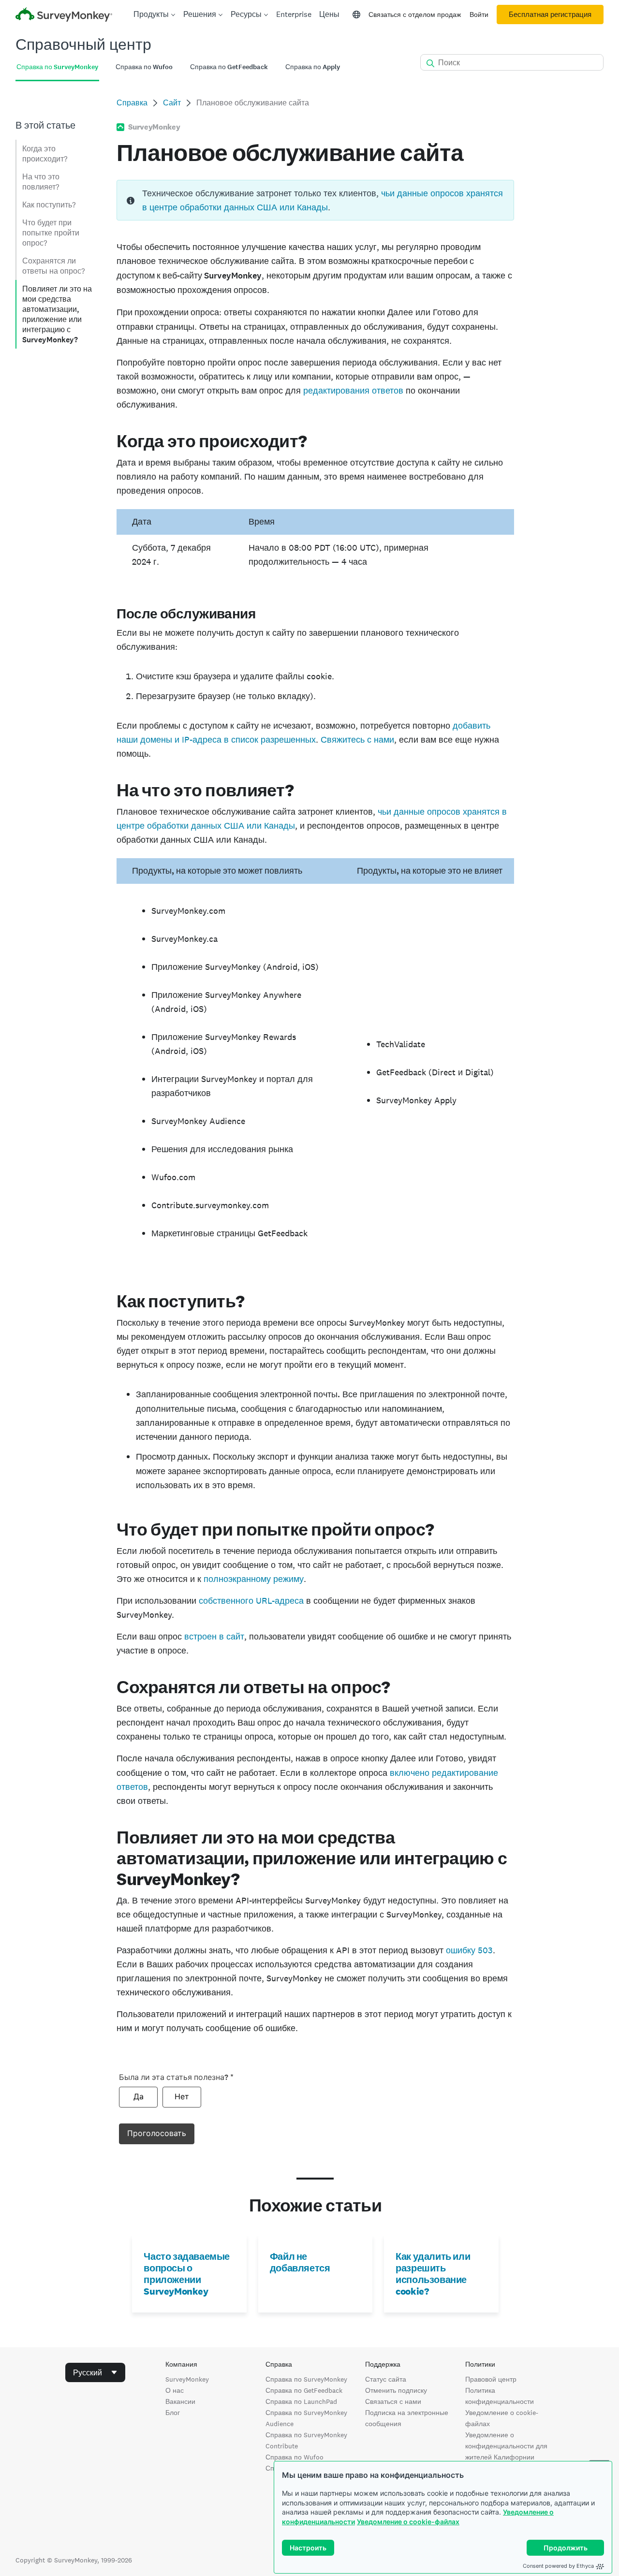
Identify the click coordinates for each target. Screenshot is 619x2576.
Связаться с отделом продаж (415, 15)
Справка (132, 103)
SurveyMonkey (187, 2379)
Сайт (172, 103)
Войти (479, 15)
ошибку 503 (469, 1950)
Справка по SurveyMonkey (306, 2379)
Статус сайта (386, 2379)
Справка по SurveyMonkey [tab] (57, 67)
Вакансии (180, 2401)
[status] (315, 200)
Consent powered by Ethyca (558, 2566)
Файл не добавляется (300, 2262)
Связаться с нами (393, 2401)
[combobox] (95, 2372)
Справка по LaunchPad (301, 2401)
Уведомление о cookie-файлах (408, 2522)
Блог (173, 2413)
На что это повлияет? (41, 182)
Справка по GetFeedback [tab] (229, 67)
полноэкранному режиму (254, 1579)
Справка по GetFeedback (304, 2390)
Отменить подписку (396, 2390)
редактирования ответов (353, 390)
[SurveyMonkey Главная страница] (64, 16)
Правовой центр (491, 2379)
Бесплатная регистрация (550, 15)
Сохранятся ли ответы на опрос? (53, 266)
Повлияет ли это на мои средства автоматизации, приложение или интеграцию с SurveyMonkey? (57, 314)
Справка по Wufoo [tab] (144, 67)
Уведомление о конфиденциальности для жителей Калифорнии (506, 2446)
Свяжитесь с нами (357, 739)
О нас (175, 2390)
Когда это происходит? (45, 154)
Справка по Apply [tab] (313, 67)
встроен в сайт (214, 1636)
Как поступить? (49, 205)
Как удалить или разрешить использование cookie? (433, 2274)
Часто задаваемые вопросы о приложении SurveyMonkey (187, 2274)
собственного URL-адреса (251, 1601)
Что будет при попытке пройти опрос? (51, 233)
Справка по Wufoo (295, 2457)
